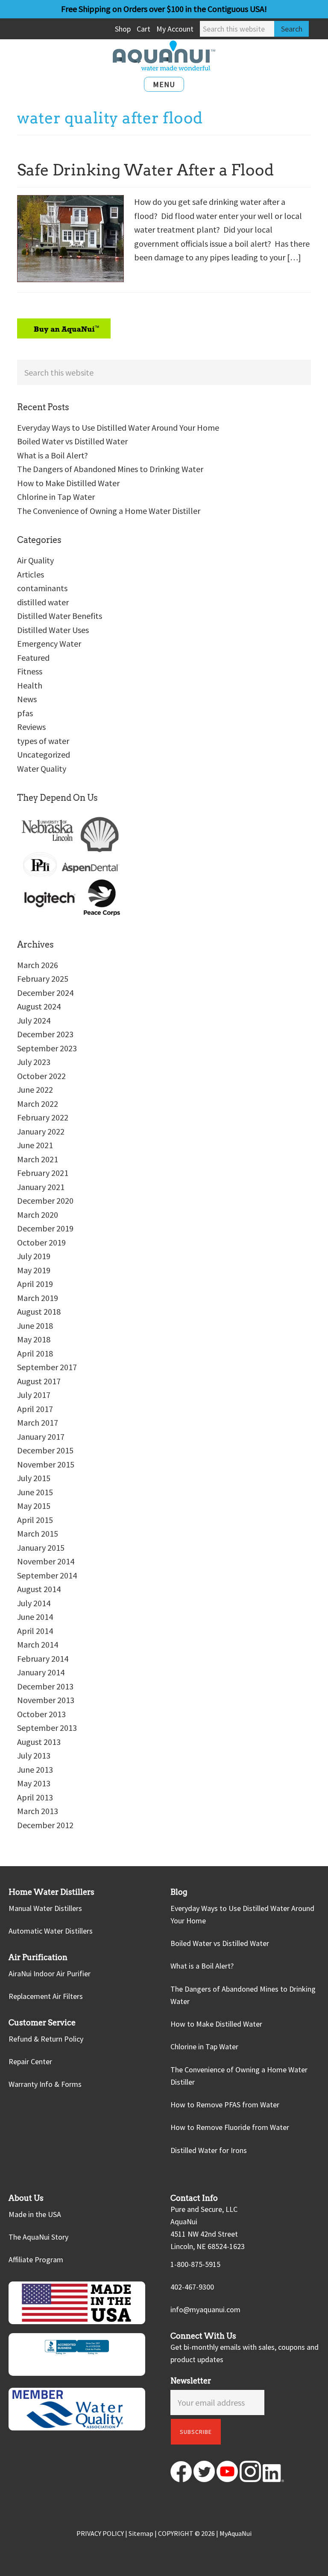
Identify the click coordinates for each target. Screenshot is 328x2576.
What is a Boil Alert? (53, 455)
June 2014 (35, 1617)
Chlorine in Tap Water (56, 497)
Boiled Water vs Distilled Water (72, 441)
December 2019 (45, 1228)
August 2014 (39, 1589)
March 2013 (38, 1811)
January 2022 (41, 1131)
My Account (175, 29)
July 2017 (34, 1395)
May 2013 (34, 1783)
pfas (25, 713)
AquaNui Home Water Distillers (164, 55)
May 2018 (34, 1339)
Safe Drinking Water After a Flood (145, 170)
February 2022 (43, 1117)
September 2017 (47, 1367)
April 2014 (35, 1631)
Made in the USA (35, 2214)
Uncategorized (44, 754)
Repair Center (30, 2061)
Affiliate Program (36, 2259)
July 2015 (34, 1478)
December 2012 (45, 1825)
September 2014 (47, 1575)
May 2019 (34, 1270)
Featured (33, 658)
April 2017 (35, 1409)
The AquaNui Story (38, 2237)
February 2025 (43, 979)
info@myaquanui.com (205, 2309)
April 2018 (35, 1353)
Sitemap (141, 2533)
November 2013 (46, 1700)
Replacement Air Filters (46, 1996)
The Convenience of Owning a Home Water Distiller (109, 511)
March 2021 (38, 1159)
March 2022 (38, 1104)
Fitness (30, 671)
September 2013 (47, 1728)
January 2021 (41, 1187)
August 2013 (39, 1742)
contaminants (42, 588)
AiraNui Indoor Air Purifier (50, 1974)
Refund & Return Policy (46, 2039)
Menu (164, 84)
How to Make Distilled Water (68, 483)
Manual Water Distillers (45, 1908)
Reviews (31, 727)
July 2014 (34, 1603)
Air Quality (35, 560)
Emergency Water (49, 643)
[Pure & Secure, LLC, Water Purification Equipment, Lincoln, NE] (77, 2354)
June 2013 (35, 1769)
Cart (143, 29)
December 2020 (45, 1200)
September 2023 (47, 1048)
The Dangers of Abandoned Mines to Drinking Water (110, 469)
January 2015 (41, 1548)
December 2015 (45, 1450)
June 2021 (35, 1145)
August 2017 (39, 1381)
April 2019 (35, 1284)
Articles (31, 574)
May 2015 (34, 1506)
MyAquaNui (236, 2533)
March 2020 (38, 1215)
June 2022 (35, 1090)
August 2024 (39, 1006)
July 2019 (34, 1256)
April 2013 (35, 1797)
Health (30, 685)
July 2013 (34, 1755)
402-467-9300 (192, 2287)
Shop (123, 29)
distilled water (43, 602)
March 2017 (38, 1422)
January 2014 (41, 1672)
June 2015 (35, 1492)
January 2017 (41, 1437)
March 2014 (38, 1644)
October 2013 (41, 1714)
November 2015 (46, 1464)
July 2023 (34, 1062)
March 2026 (38, 965)
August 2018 (39, 1311)
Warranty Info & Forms (45, 2084)
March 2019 (38, 1298)
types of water (43, 741)
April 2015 (35, 1520)
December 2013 (45, 1686)
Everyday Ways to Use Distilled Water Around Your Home (118, 427)
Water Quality (42, 769)
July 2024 (34, 1020)
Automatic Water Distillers (51, 1931)
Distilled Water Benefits (60, 616)
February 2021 (43, 1173)
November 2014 (46, 1561)
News (27, 699)
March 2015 (38, 1533)
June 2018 (35, 1326)
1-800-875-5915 (195, 2264)
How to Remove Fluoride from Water (230, 2127)
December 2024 (45, 993)
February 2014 (43, 1659)
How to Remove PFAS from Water (225, 2105)
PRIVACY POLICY (100, 2533)
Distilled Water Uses (53, 630)
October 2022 (41, 1076)
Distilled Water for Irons (209, 2150)
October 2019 (41, 1242)
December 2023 (45, 1034)
